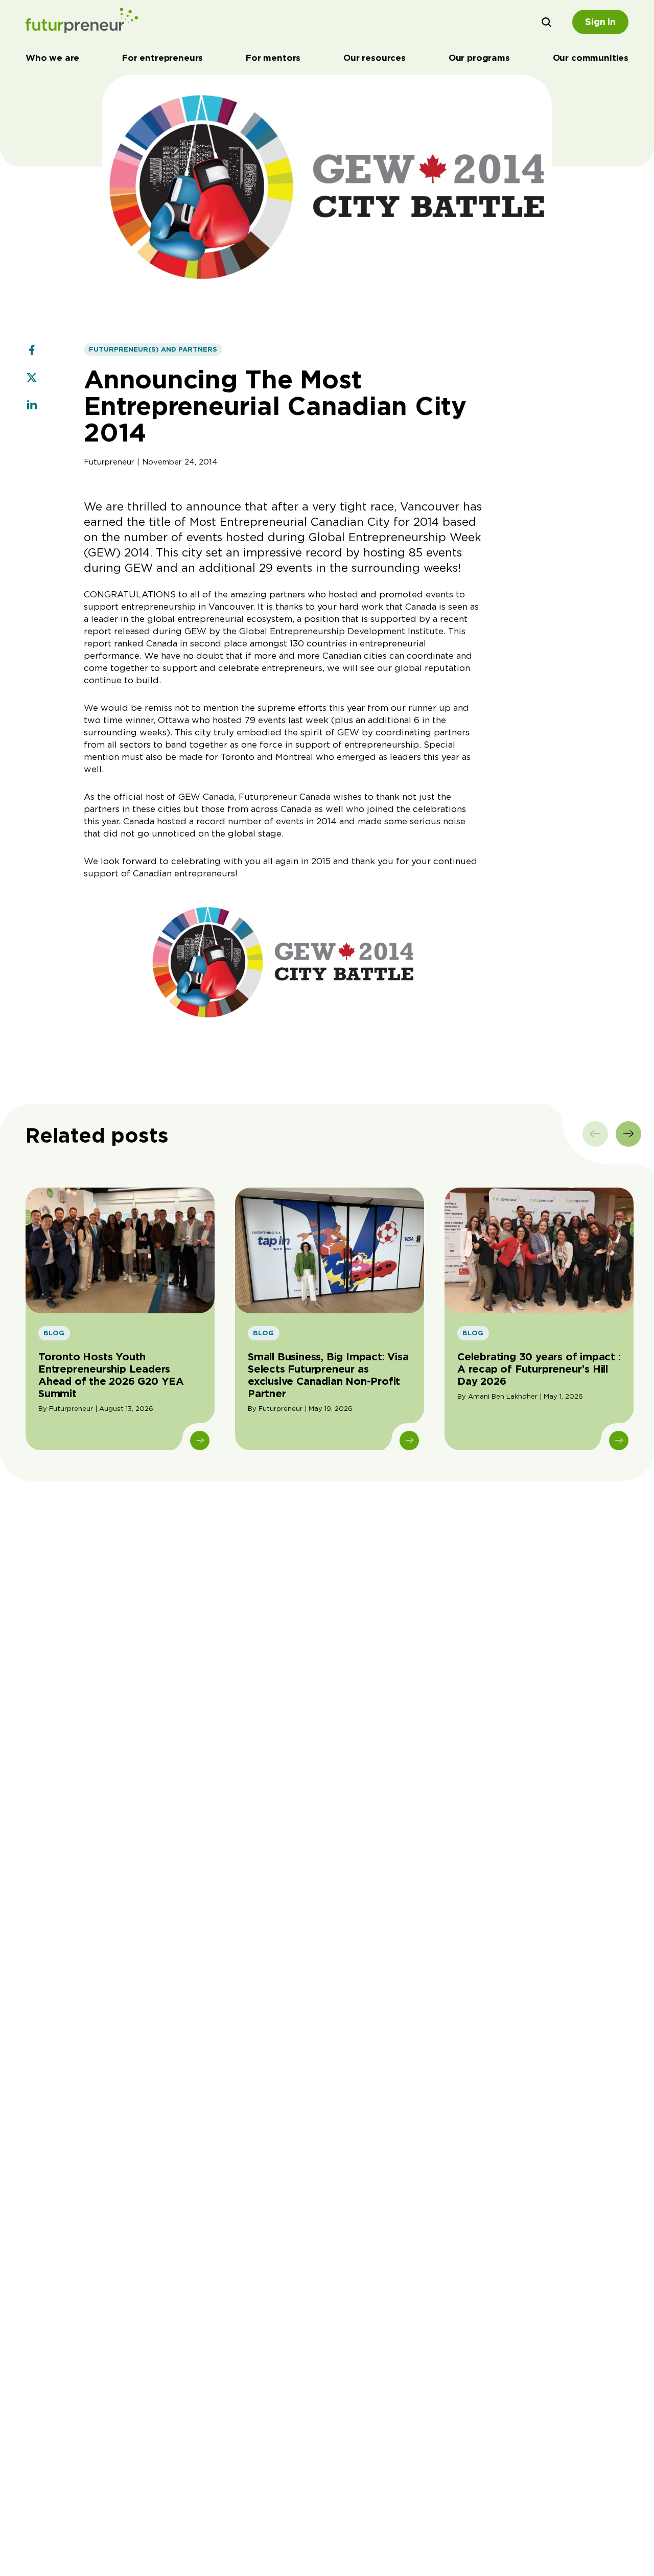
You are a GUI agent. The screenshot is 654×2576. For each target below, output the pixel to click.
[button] (547, 22)
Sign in (600, 22)
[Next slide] (628, 1134)
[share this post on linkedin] (32, 406)
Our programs (479, 58)
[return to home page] (82, 22)
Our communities (591, 58)
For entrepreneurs (162, 58)
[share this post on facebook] (32, 351)
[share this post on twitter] (32, 379)
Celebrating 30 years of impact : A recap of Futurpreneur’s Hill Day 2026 (539, 1369)
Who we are (52, 58)
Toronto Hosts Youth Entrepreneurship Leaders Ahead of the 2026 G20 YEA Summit (111, 1375)
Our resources (375, 58)
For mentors (273, 58)
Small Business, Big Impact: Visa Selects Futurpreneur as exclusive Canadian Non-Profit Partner (328, 1375)
